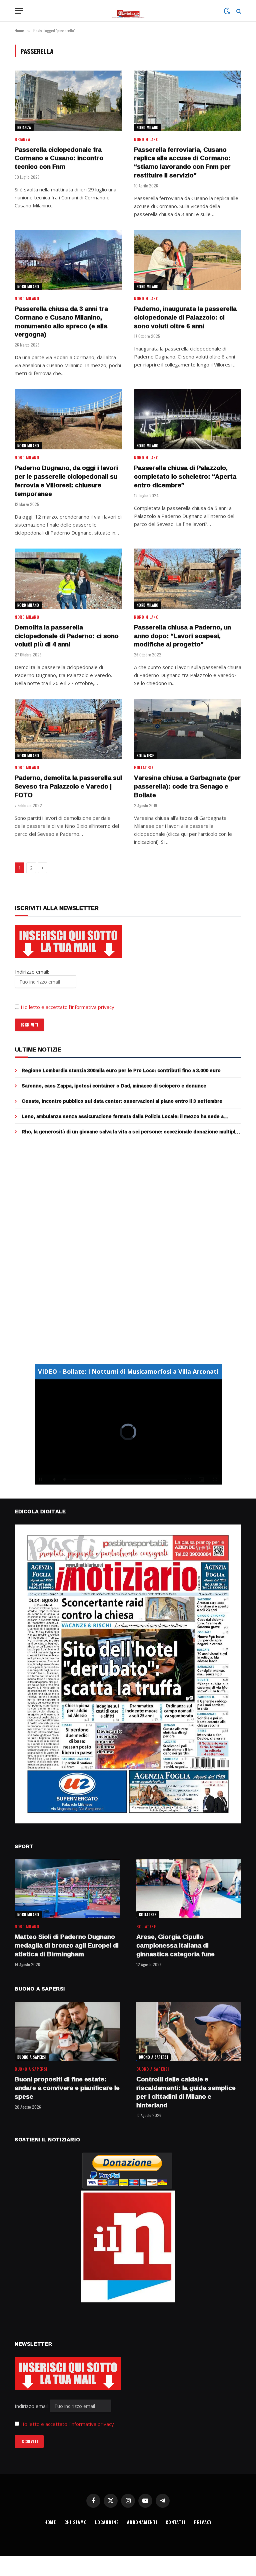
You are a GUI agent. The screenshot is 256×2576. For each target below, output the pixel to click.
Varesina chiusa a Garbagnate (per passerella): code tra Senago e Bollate (187, 786)
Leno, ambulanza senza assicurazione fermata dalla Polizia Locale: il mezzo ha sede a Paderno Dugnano (123, 1116)
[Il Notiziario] (128, 11)
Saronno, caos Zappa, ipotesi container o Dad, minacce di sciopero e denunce (114, 1086)
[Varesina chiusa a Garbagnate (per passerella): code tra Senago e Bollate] (188, 729)
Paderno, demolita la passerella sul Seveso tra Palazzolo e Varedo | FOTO (68, 786)
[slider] (121, 1479)
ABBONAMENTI (142, 2522)
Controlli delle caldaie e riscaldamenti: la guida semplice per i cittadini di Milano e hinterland (186, 2092)
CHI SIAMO (75, 2522)
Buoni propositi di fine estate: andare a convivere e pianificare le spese (67, 2088)
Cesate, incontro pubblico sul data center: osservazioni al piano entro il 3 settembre (122, 1101)
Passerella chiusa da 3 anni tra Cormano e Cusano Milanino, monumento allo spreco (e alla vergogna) (61, 322)
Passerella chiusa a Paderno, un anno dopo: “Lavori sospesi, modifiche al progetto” (182, 636)
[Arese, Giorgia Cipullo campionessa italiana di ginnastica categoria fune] (189, 1889)
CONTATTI (176, 2522)
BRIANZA (24, 127)
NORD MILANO (148, 127)
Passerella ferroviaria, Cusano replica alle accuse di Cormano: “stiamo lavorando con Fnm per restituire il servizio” (182, 163)
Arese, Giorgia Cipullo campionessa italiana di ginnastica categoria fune (175, 1945)
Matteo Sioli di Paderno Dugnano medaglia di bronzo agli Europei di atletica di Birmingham (67, 1945)
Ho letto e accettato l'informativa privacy (67, 2424)
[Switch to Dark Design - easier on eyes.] (227, 11)
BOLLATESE (145, 756)
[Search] (238, 11)
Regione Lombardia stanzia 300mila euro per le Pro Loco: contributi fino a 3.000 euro (121, 1070)
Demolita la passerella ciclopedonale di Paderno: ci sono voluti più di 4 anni (67, 636)
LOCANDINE (107, 2522)
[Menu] (19, 11)
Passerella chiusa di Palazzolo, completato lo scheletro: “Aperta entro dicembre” (185, 476)
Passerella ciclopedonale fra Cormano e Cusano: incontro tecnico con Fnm (59, 158)
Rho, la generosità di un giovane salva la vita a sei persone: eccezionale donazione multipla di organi (130, 1132)
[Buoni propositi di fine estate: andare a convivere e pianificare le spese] (67, 2031)
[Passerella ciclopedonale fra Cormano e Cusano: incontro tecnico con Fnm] (68, 101)
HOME (50, 2522)
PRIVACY (203, 2522)
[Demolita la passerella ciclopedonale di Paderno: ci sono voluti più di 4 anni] (68, 579)
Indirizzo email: (32, 2406)
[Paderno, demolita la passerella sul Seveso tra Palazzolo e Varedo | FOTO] (68, 729)
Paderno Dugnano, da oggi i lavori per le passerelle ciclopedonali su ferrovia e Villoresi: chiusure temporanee (66, 481)
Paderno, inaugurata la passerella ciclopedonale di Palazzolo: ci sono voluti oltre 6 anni (185, 317)
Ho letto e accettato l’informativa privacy (67, 1007)
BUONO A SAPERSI (32, 2057)
